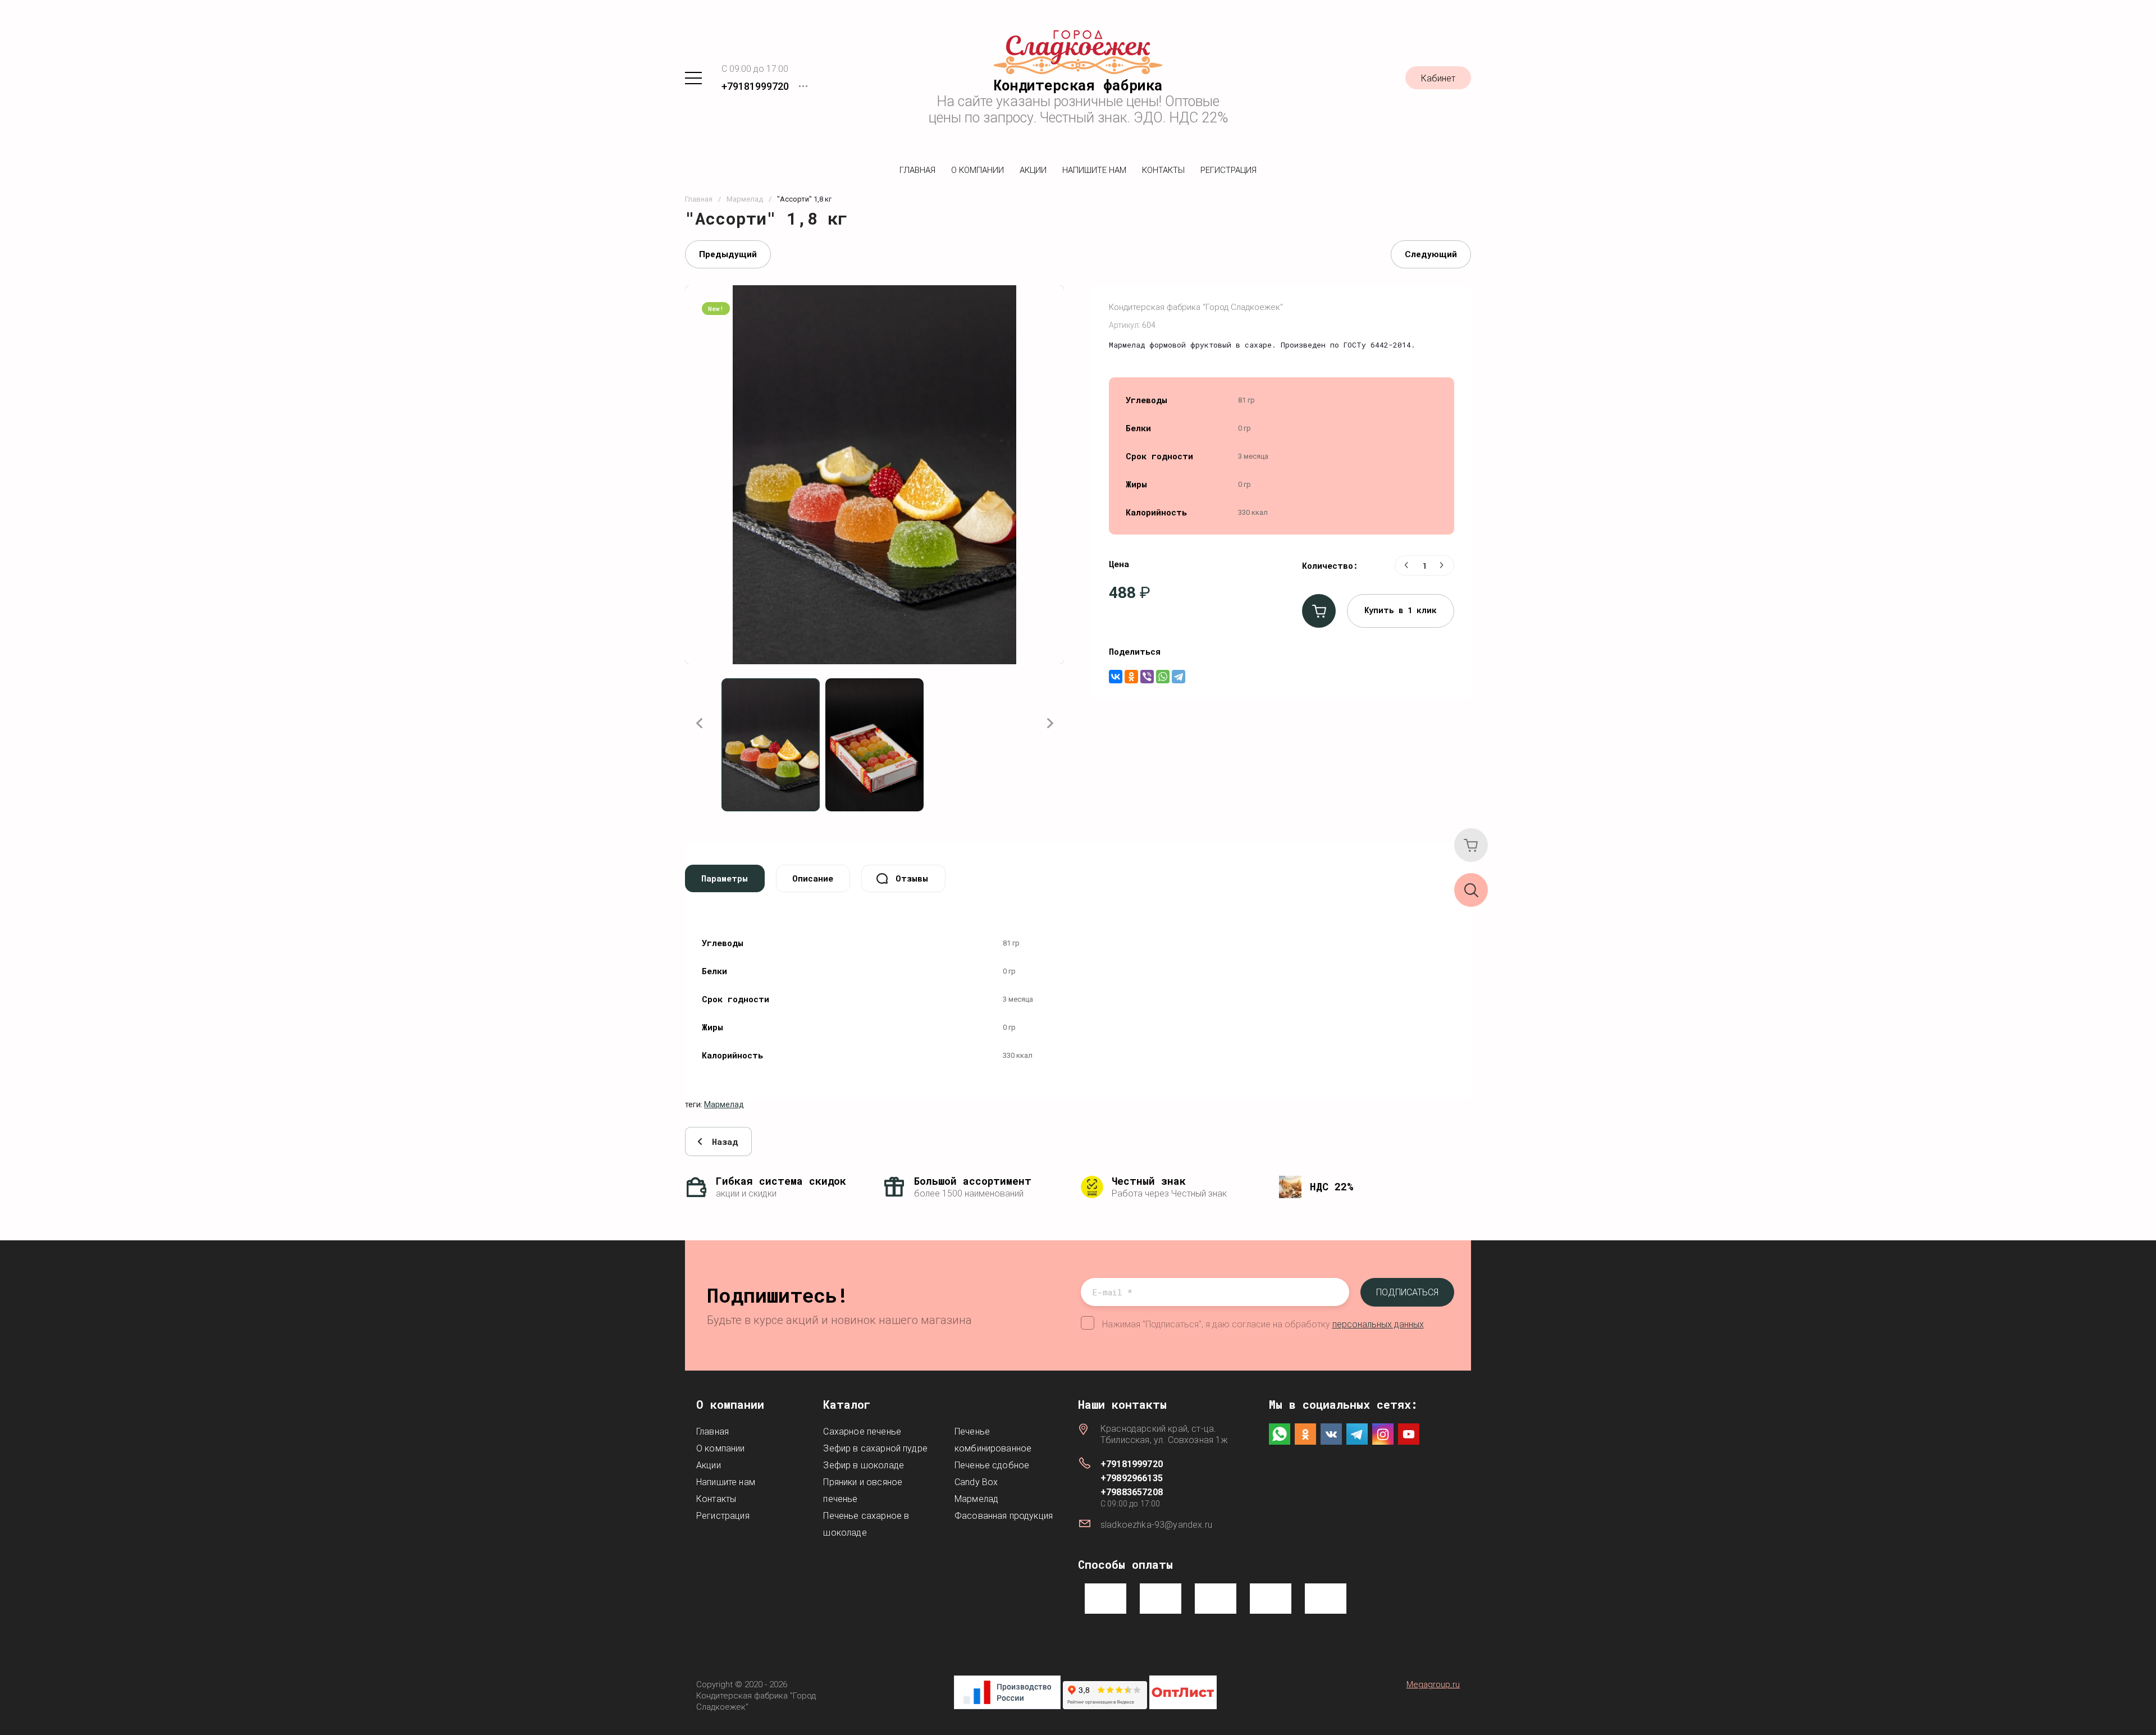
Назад (725, 1142)
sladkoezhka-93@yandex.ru (1156, 1525)
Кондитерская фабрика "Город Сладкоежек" (1196, 307)
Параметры (725, 878)
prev (699, 723)
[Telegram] (1179, 677)
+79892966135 (1132, 1478)
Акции (1033, 170)
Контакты (1163, 170)
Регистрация (1228, 170)
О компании (977, 170)
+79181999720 (755, 86)
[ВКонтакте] (1116, 677)
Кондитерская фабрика (1078, 85)
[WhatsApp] (1163, 677)
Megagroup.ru (1433, 1684)
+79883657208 (1132, 1492)
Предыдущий (728, 254)
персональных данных (1378, 1324)
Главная (917, 170)
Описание (813, 878)
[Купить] (1319, 611)
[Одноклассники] (1131, 677)
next (1050, 723)
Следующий (1431, 254)
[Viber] (1147, 677)
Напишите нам (1094, 170)
